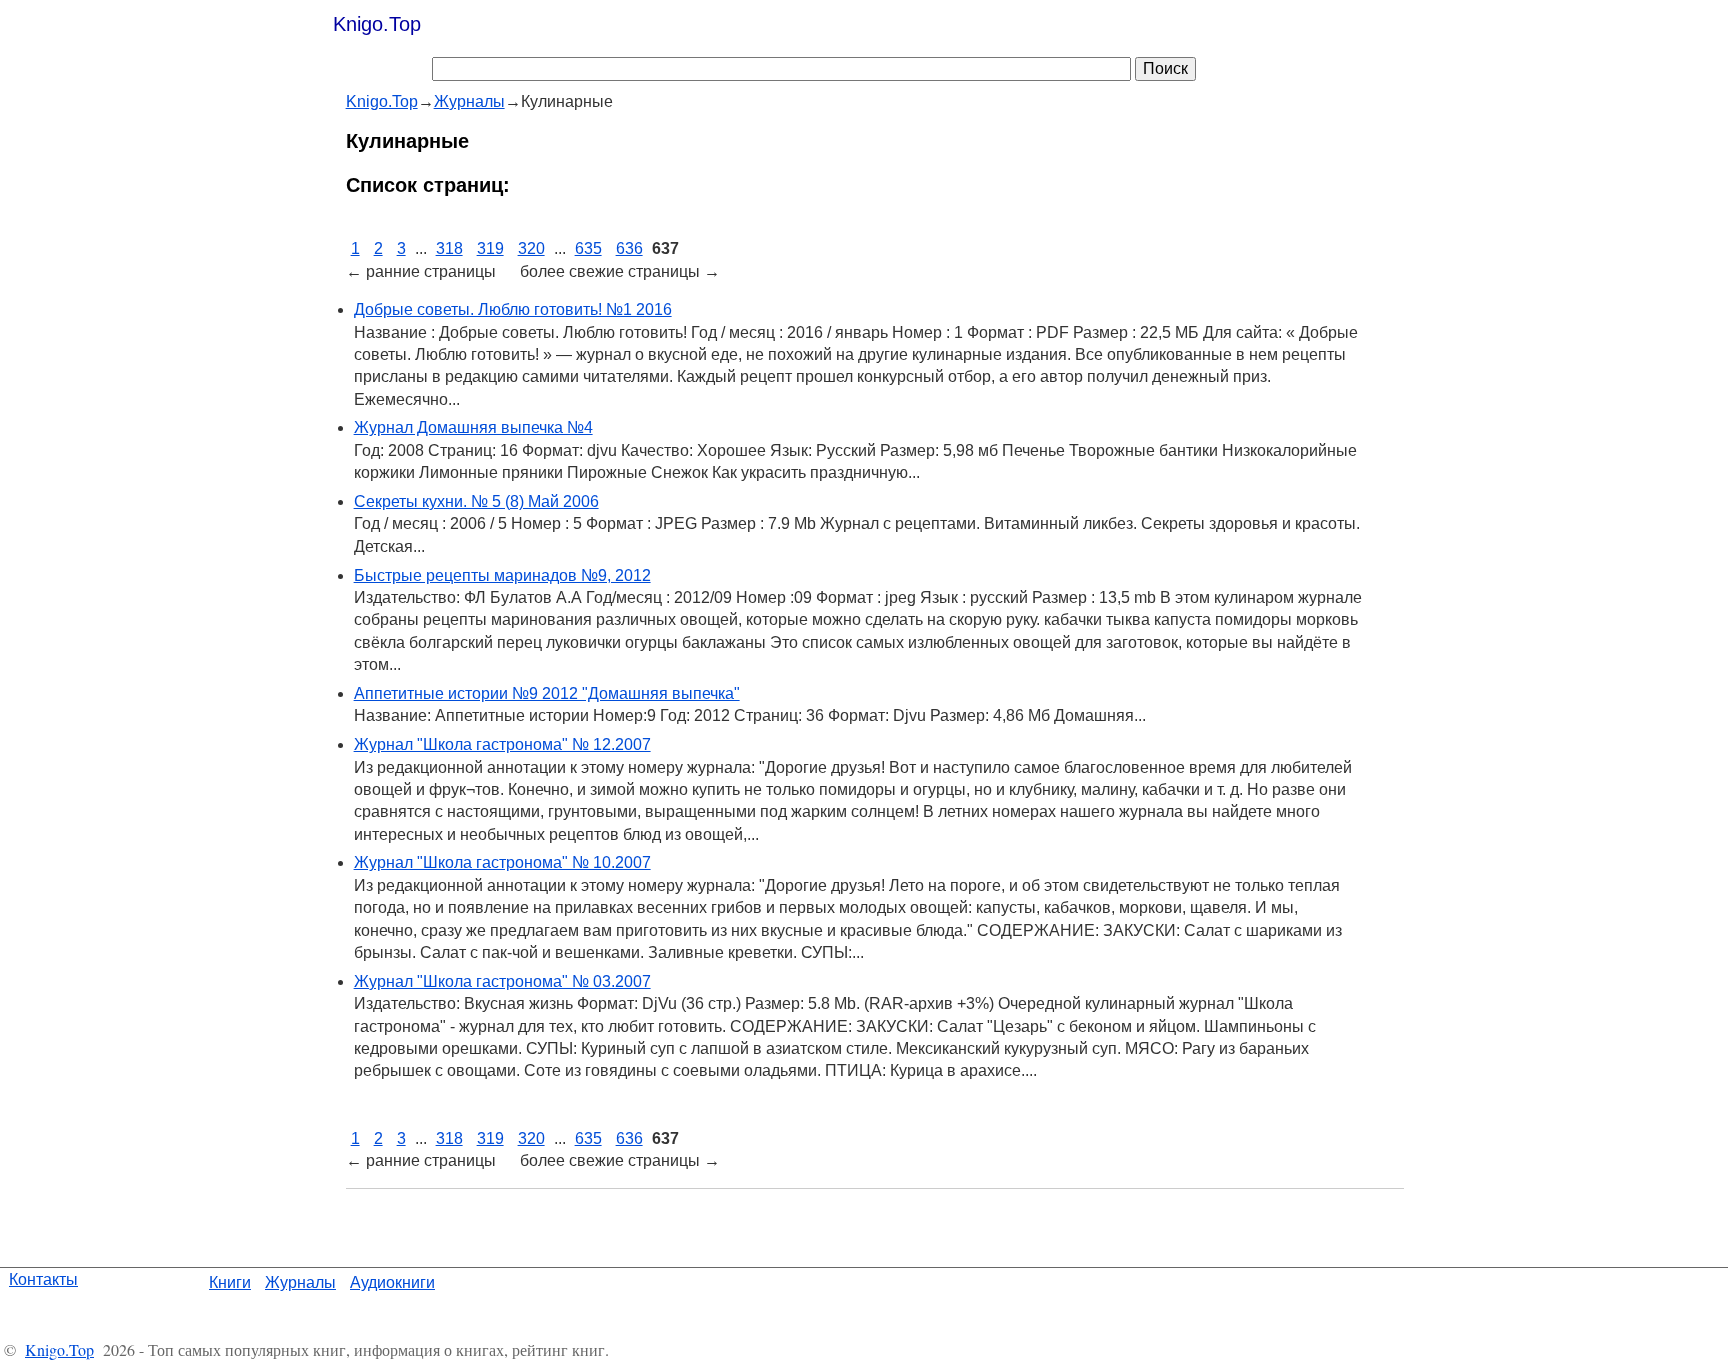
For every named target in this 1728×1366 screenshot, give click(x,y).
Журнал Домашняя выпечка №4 (473, 427)
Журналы (300, 1282)
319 (490, 248)
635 (588, 248)
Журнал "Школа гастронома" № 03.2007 (502, 981)
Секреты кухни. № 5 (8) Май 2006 (476, 501)
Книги (230, 1282)
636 (629, 248)
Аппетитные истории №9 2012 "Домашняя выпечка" (547, 693)
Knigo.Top (377, 24)
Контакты (43, 1279)
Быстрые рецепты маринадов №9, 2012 (502, 575)
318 (449, 248)
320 (531, 248)
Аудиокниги (392, 1282)
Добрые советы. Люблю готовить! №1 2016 (513, 309)
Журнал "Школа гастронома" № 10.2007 (502, 862)
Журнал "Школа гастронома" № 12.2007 (502, 744)
